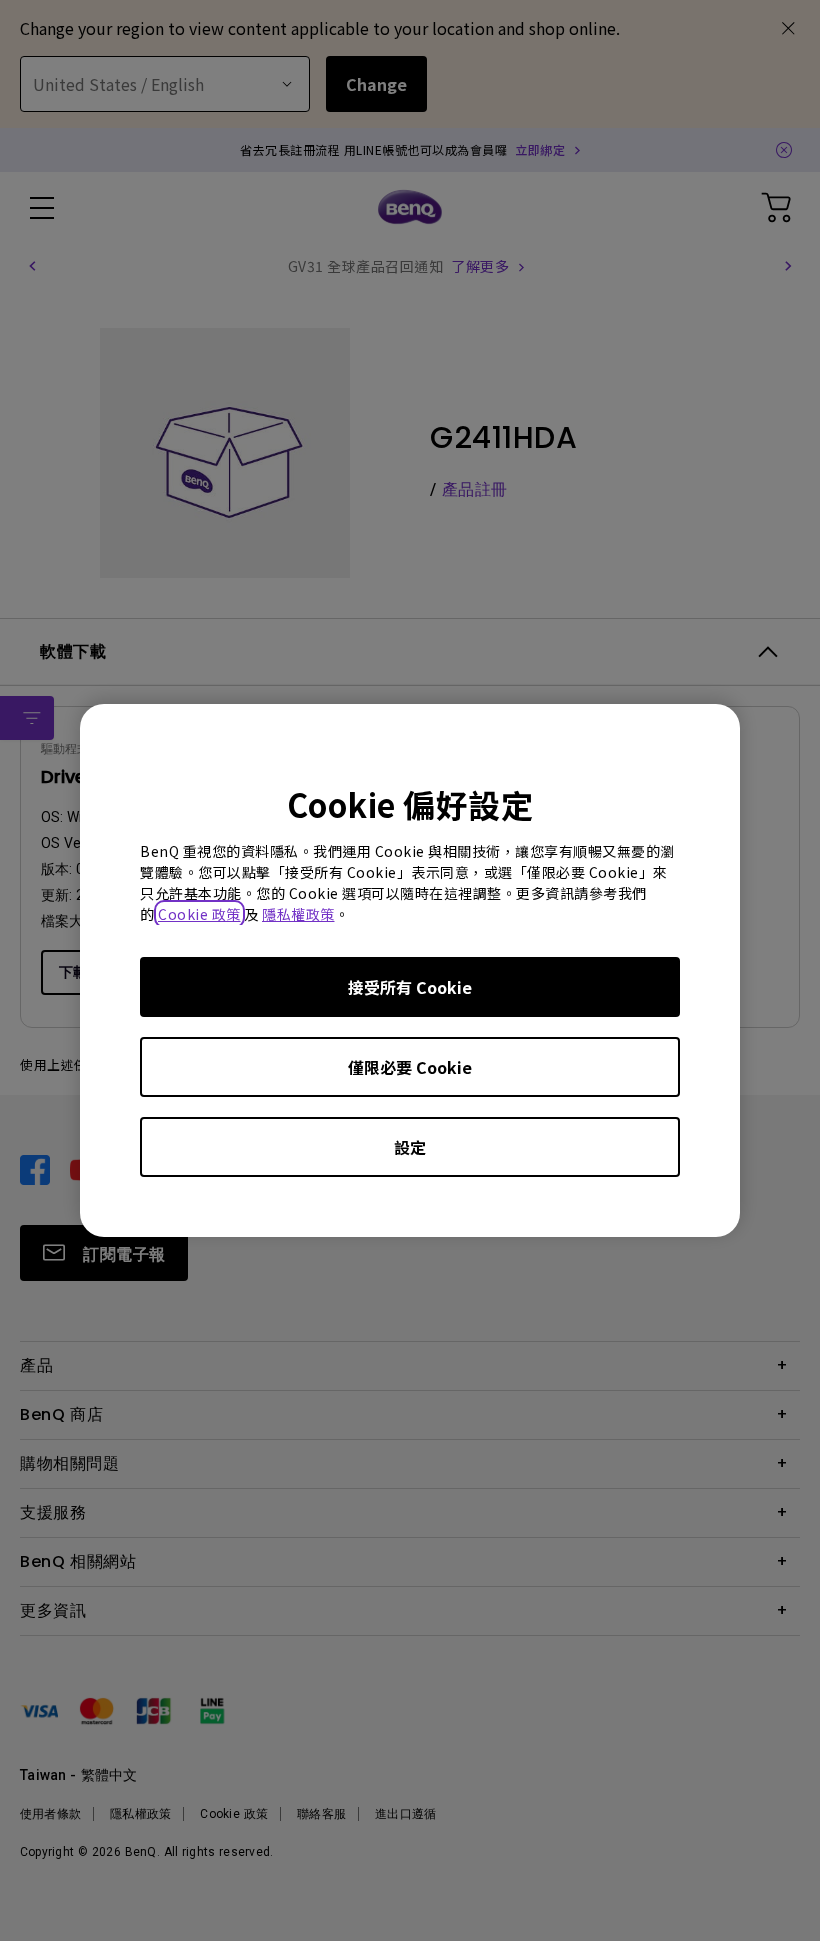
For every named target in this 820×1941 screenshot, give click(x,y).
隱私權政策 (298, 914)
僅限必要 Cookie (410, 1067)
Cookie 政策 (199, 914)
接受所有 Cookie (410, 987)
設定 (410, 1147)
